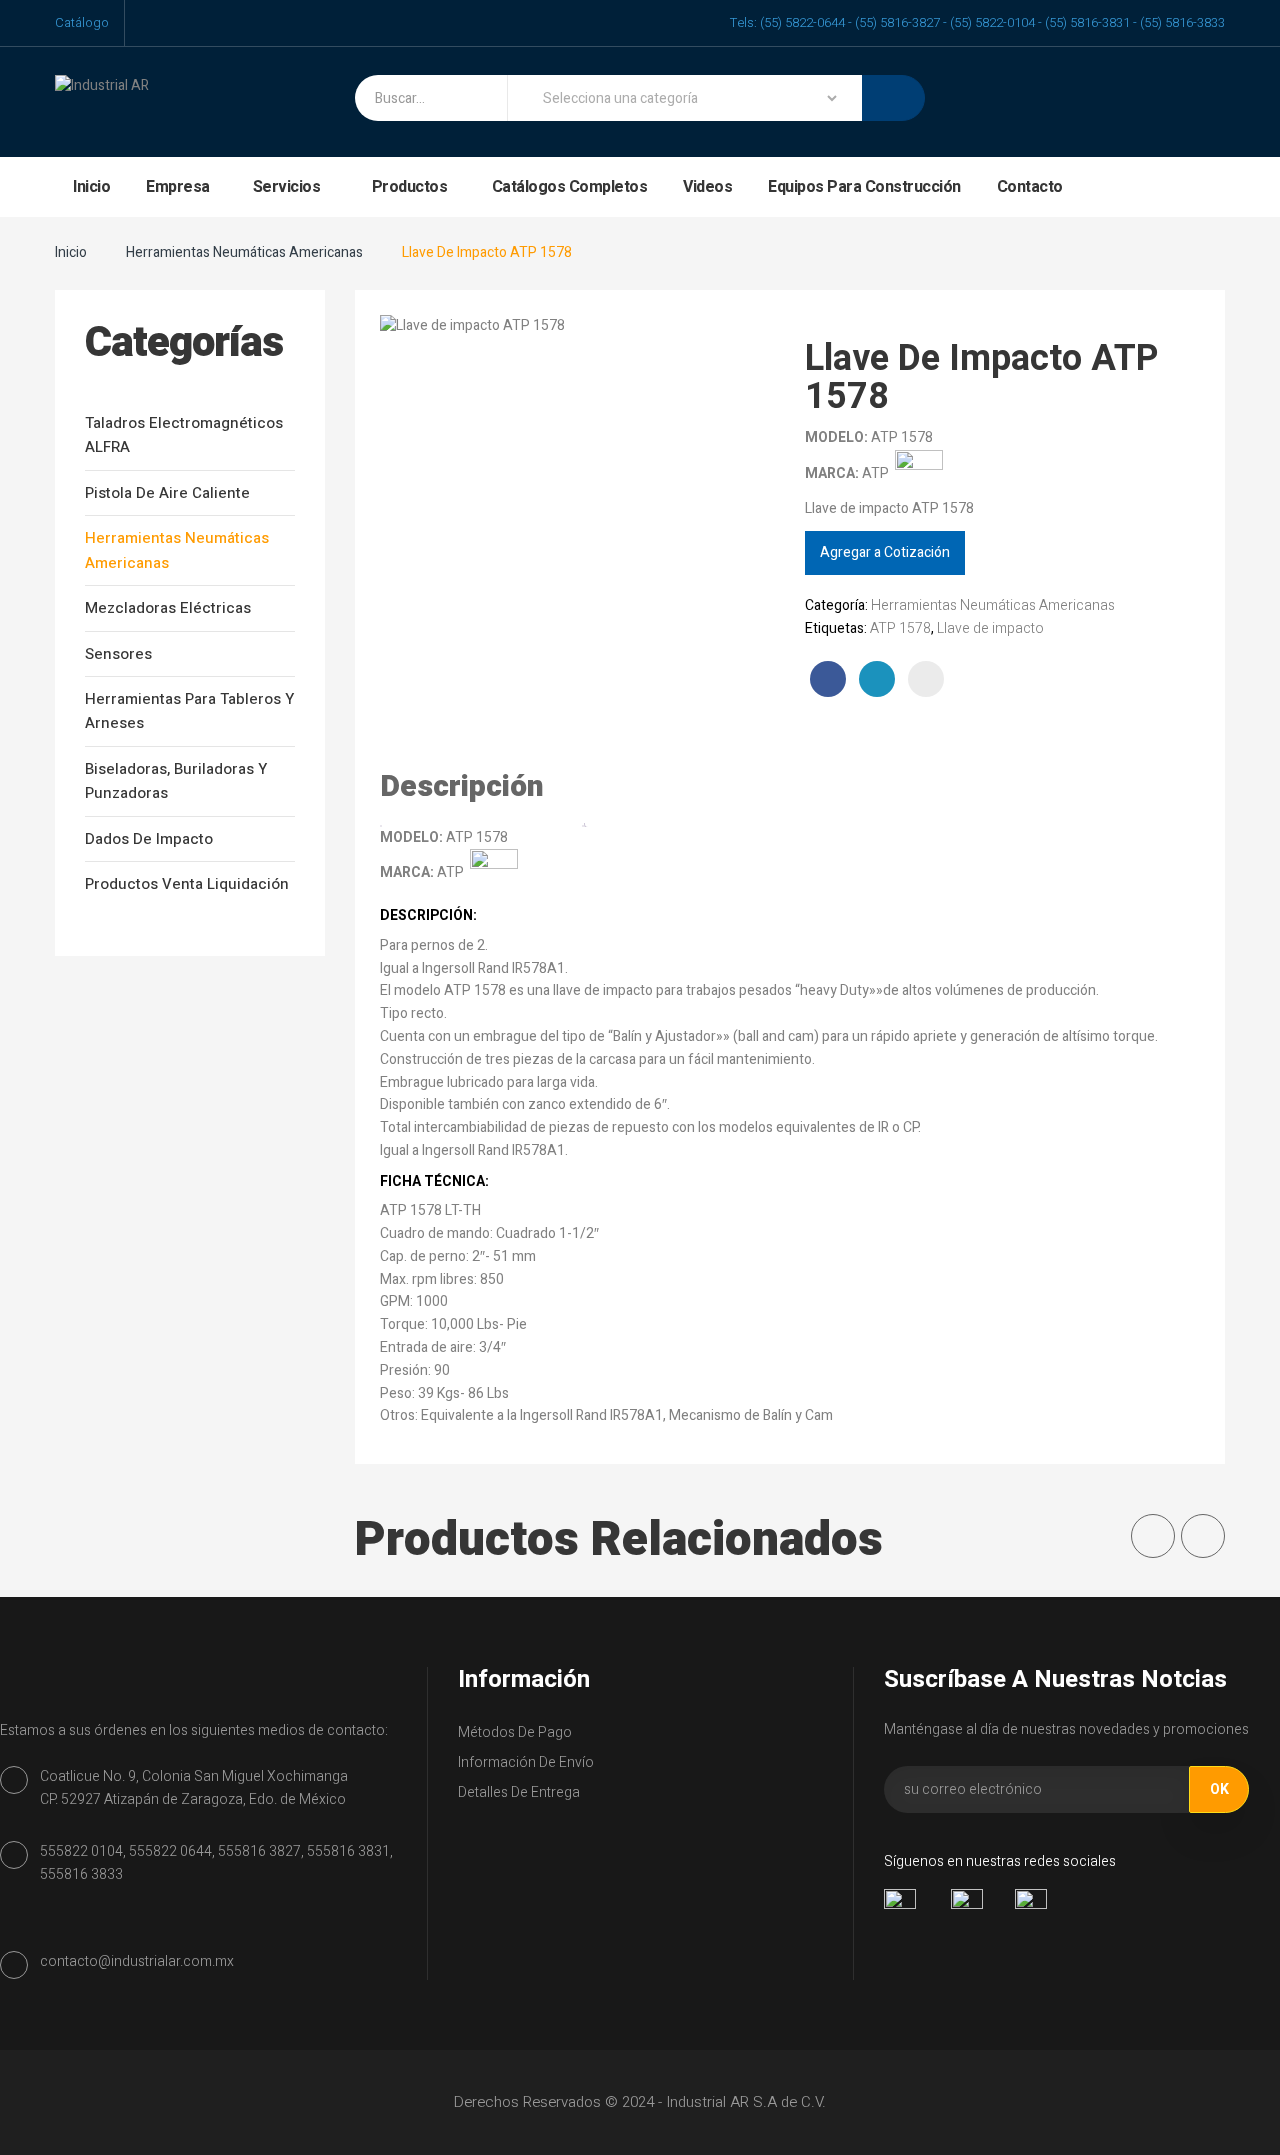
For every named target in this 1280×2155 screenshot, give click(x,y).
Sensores (118, 654)
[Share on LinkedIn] (877, 679)
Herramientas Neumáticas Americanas (244, 252)
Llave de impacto (990, 628)
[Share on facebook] (828, 679)
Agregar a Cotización (885, 552)
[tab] (482, 787)
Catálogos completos (570, 187)
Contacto (1030, 187)
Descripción (462, 787)
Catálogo (82, 22)
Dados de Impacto (149, 839)
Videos (707, 187)
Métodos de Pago (515, 1732)
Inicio (91, 187)
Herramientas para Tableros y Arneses (189, 711)
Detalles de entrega (519, 1792)
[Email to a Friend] (926, 679)
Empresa (178, 187)
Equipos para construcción (864, 187)
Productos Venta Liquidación (187, 884)
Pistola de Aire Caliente (167, 493)
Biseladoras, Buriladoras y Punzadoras (176, 781)
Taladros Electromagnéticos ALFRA (184, 435)
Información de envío (526, 1762)
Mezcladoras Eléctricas (168, 608)
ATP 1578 (900, 628)
